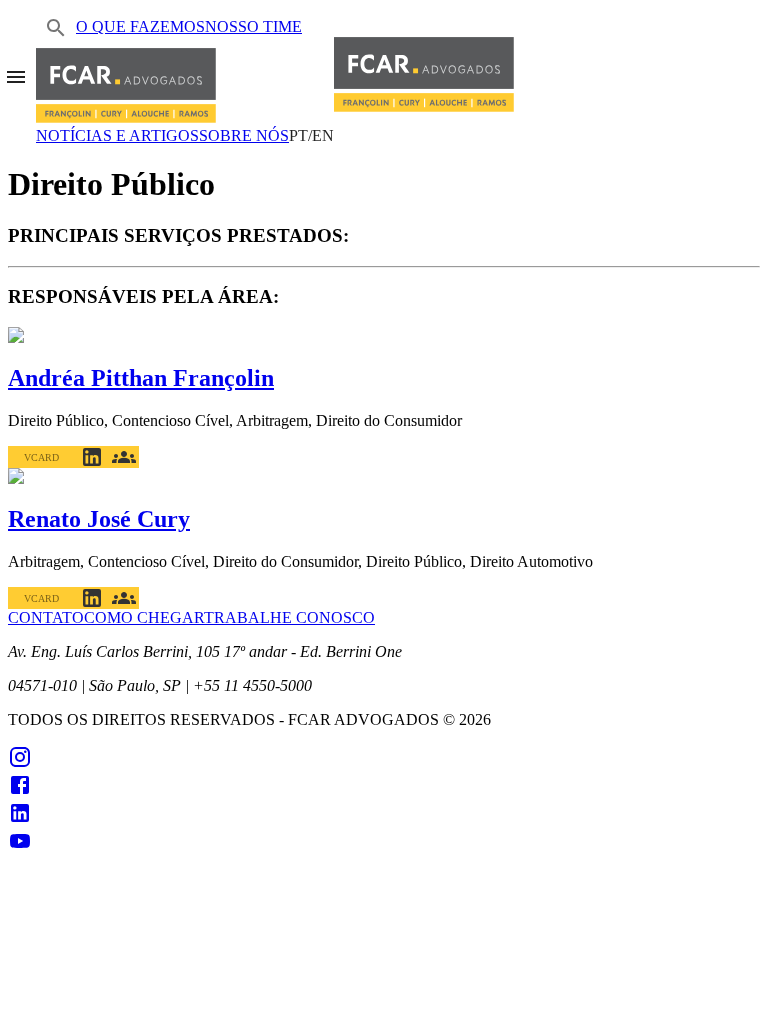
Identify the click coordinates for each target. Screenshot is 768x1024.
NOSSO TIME (253, 26)
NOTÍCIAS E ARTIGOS (117, 135)
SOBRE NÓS (244, 135)
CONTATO (46, 617)
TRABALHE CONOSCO (289, 617)
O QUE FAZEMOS (140, 26)
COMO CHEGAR (144, 617)
